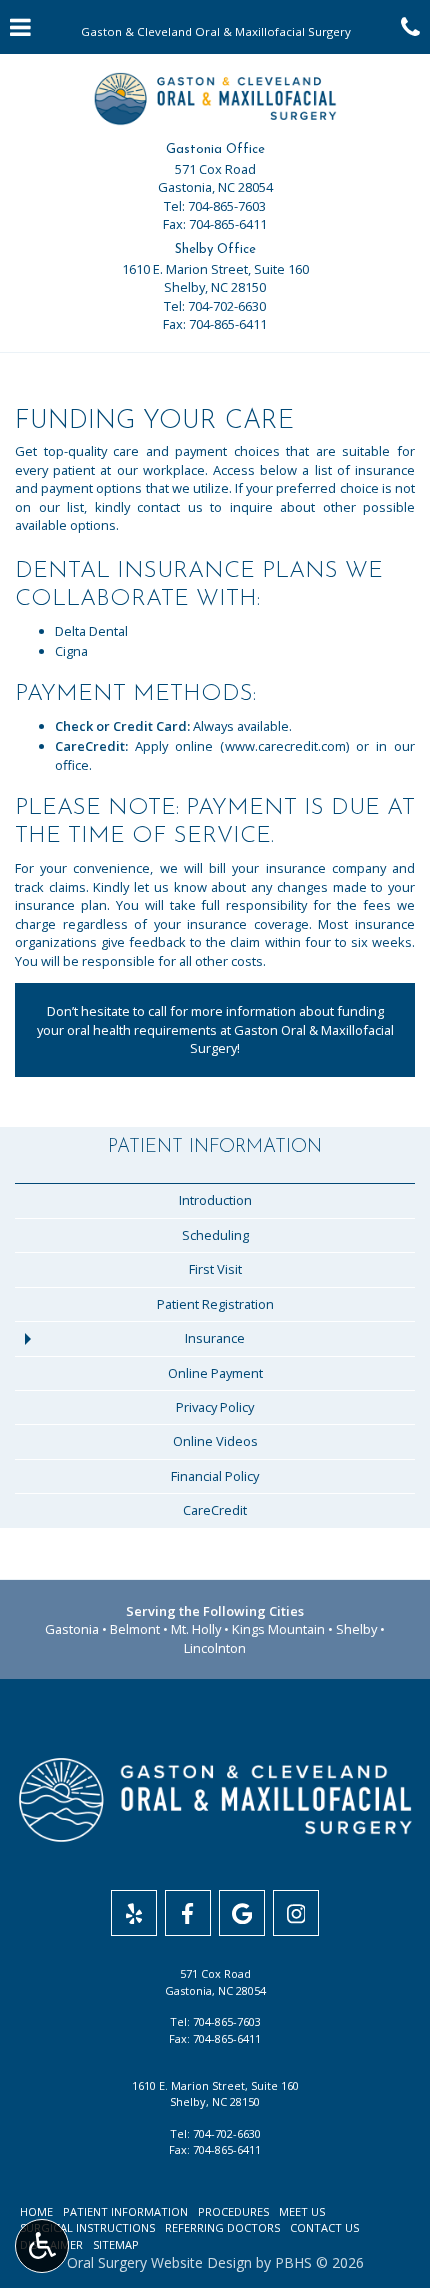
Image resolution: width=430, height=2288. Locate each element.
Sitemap (116, 2244)
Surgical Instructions (87, 2227)
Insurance (215, 1338)
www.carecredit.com (285, 746)
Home (36, 2211)
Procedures (233, 2211)
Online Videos (215, 1441)
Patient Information (215, 1147)
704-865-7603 (227, 206)
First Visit (215, 1269)
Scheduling (215, 1235)
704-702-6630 (227, 306)
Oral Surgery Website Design (159, 2262)
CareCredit (215, 1510)
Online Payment (215, 1373)
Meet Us (302, 2211)
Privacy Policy (215, 1407)
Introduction (215, 1200)
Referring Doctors (222, 2227)
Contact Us (324, 2227)
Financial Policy (215, 1476)
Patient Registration (215, 1304)
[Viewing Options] (42, 2246)
